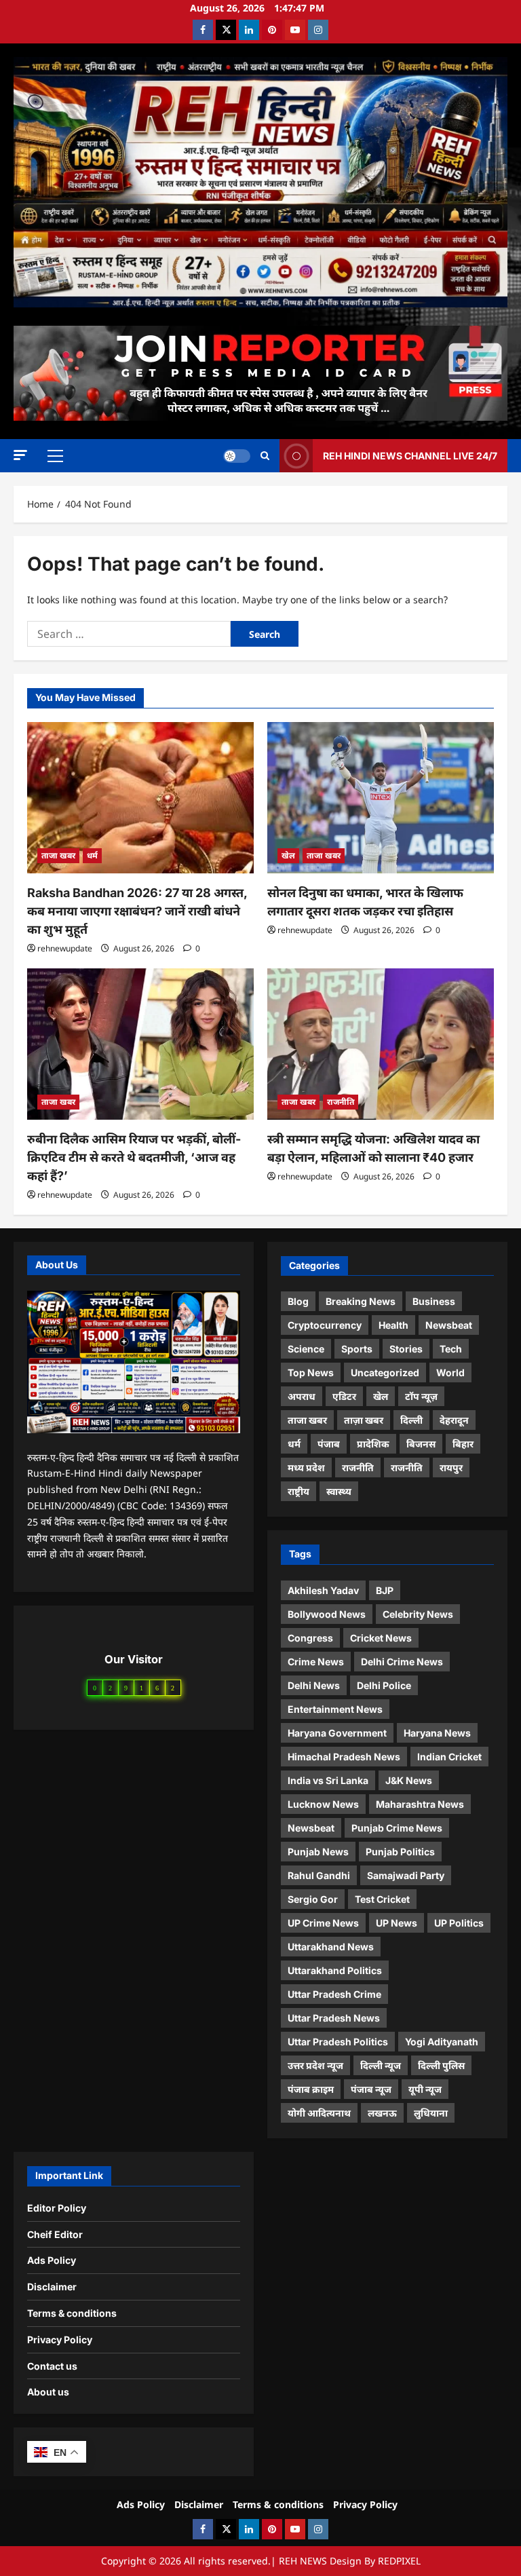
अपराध (302, 1396)
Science (306, 1349)
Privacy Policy (60, 2340)
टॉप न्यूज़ (421, 1396)
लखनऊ (382, 2113)
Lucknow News (323, 1804)
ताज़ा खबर (364, 1420)
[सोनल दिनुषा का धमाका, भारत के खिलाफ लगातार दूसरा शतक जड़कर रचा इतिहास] (381, 798)
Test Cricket (382, 1899)
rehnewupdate (65, 948)
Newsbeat (449, 1325)
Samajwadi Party (406, 1875)
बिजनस (421, 1444)
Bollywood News (327, 1614)
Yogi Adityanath (442, 2042)
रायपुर (451, 1467)
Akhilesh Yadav (323, 1590)
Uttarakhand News (331, 1947)
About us (48, 2392)
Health (393, 1325)
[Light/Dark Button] (237, 455)
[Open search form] (265, 456)
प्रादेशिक (373, 1444)
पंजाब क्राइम (311, 2089)
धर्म (92, 855)
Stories (406, 1349)
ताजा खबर (58, 855)
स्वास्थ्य (339, 1491)
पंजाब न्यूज (371, 2089)
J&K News (409, 1780)
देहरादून (454, 1420)
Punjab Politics (400, 1852)
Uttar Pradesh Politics (338, 2042)
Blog (298, 1301)
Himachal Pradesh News (344, 1757)
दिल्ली (411, 1420)
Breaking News (361, 1301)
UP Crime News (323, 1923)
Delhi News (314, 1685)
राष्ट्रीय (298, 1491)
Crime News (316, 1662)
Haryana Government (337, 1733)
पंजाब (329, 1444)
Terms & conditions (72, 2313)
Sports (357, 1349)
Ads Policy (52, 2260)
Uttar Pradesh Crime (334, 1994)
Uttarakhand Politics (335, 1970)
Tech (451, 1349)
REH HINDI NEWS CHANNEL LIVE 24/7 (410, 455)
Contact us (52, 2366)
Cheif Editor (55, 2234)
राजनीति (341, 1102)
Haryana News (437, 1733)
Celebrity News (418, 1614)
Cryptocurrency (325, 1325)
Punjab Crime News (397, 1828)
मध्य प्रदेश (306, 1467)
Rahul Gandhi (319, 1875)
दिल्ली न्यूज (381, 2065)
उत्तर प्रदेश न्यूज (315, 2065)
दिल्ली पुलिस (441, 2065)
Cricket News (381, 1638)
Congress (310, 1638)
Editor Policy (57, 2208)
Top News (311, 1372)
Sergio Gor (313, 1899)
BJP (385, 1590)
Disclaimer (52, 2287)
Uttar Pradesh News (334, 2018)
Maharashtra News (420, 1804)
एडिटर (344, 1396)
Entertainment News (335, 1709)
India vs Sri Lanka (328, 1780)
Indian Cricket (449, 1757)
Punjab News (318, 1852)
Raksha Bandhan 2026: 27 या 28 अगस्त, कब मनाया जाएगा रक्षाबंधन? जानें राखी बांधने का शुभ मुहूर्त (137, 911)
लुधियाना (431, 2113)
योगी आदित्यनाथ (319, 2113)
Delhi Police (384, 1685)
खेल (288, 855)
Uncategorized (385, 1372)
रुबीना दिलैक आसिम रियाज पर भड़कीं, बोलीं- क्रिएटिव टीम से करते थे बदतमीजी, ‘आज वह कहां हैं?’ (134, 1157)
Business (434, 1301)
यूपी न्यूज (425, 2089)
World (450, 1372)
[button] (20, 455)
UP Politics (459, 1923)
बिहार (463, 1444)
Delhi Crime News (402, 1662)
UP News (397, 1923)
